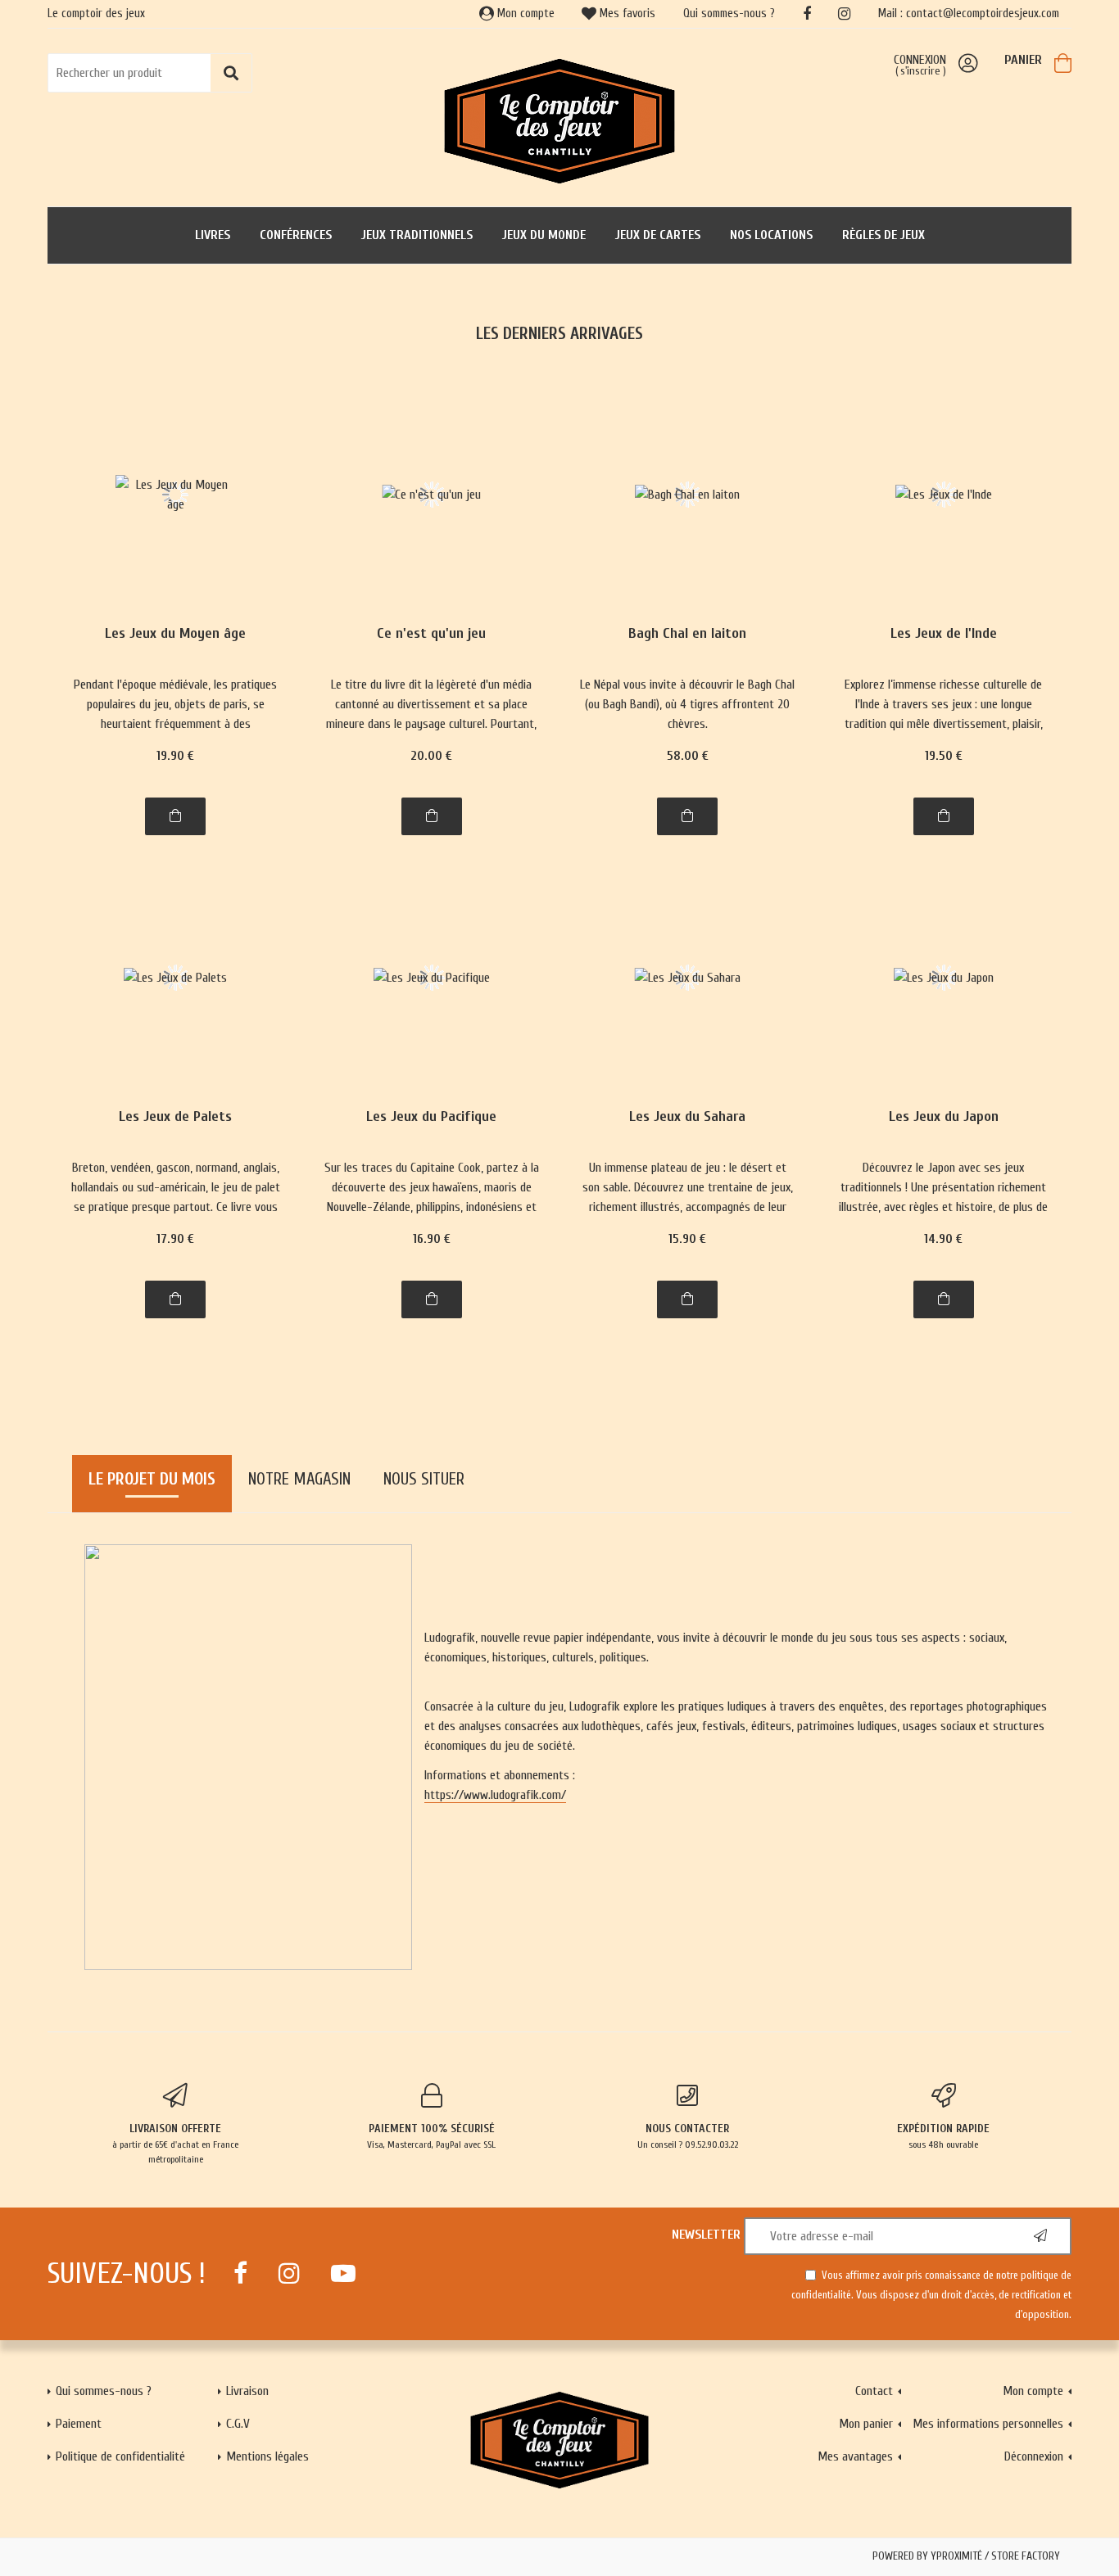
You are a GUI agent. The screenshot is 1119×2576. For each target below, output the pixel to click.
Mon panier (866, 2424)
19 (175, 756)
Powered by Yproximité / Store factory (966, 2556)
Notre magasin (299, 1479)
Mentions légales (267, 2456)
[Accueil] (559, 120)
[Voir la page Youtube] (343, 2273)
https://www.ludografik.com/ (495, 1795)
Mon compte (524, 14)
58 (688, 756)
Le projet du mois (152, 1479)
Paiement (79, 2424)
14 (943, 1239)
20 (431, 756)
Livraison (247, 2391)
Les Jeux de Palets (175, 1117)
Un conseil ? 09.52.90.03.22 (688, 2136)
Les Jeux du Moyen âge (175, 634)
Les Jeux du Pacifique (431, 1117)
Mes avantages (855, 2456)
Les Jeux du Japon (944, 1117)
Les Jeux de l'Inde (944, 634)
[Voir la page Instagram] (289, 2273)
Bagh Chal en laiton (687, 634)
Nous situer (424, 1479)
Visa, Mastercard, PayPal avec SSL (431, 2136)
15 (687, 1239)
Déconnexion (1034, 2456)
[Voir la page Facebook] (240, 2273)
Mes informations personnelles (988, 2424)
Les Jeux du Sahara (687, 1117)
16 (432, 1239)
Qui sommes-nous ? (729, 14)
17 (175, 1239)
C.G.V (238, 2424)
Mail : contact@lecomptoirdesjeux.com (969, 14)
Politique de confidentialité (120, 2456)
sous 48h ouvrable (943, 2136)
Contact (874, 2391)
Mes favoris (626, 14)
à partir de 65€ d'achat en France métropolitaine (175, 2143)
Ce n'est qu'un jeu (431, 634)
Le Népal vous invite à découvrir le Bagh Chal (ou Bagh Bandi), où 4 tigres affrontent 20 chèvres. (687, 704)
